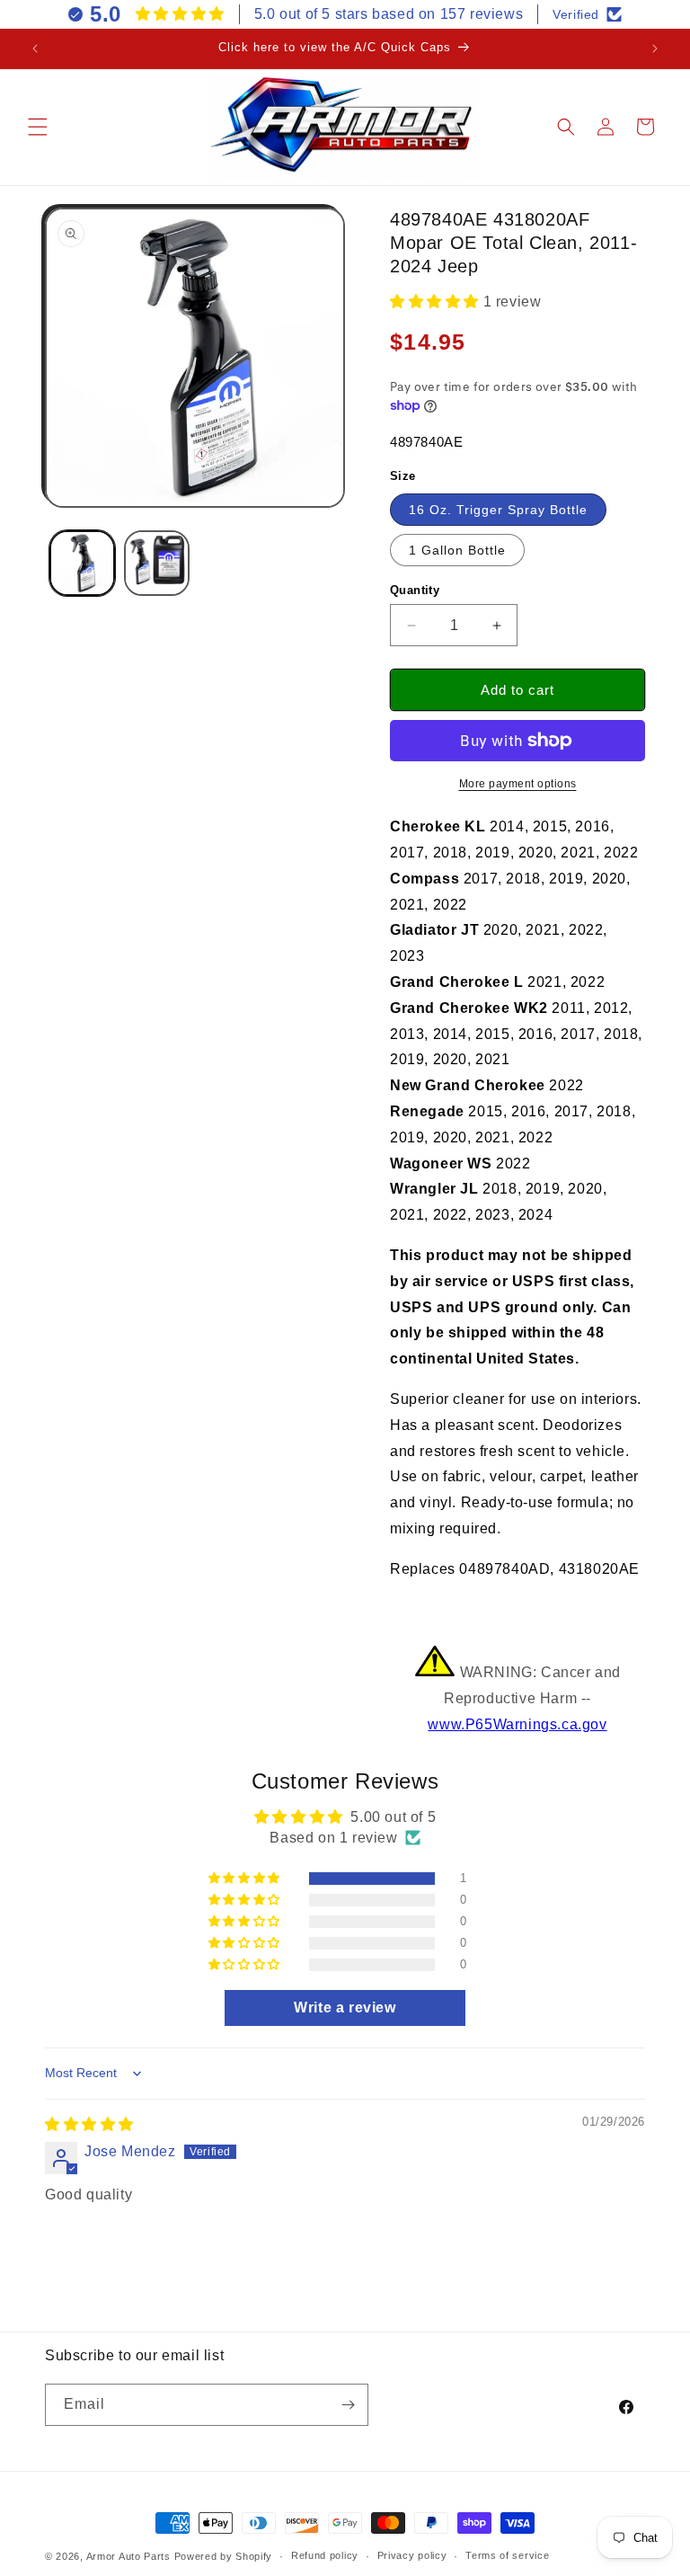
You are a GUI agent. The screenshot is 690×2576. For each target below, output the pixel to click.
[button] (38, 127)
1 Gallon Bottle (457, 550)
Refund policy (325, 2555)
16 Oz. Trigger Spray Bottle (498, 510)
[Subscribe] (348, 2405)
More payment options (518, 784)
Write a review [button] (345, 2008)
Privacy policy (412, 2555)
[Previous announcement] (35, 49)
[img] (89, 2124)
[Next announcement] (655, 49)
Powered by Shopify (224, 2556)
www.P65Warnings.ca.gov (517, 1724)
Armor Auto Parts (128, 2556)
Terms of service (507, 2555)
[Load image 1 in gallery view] (82, 563)
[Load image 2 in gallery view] (157, 563)
